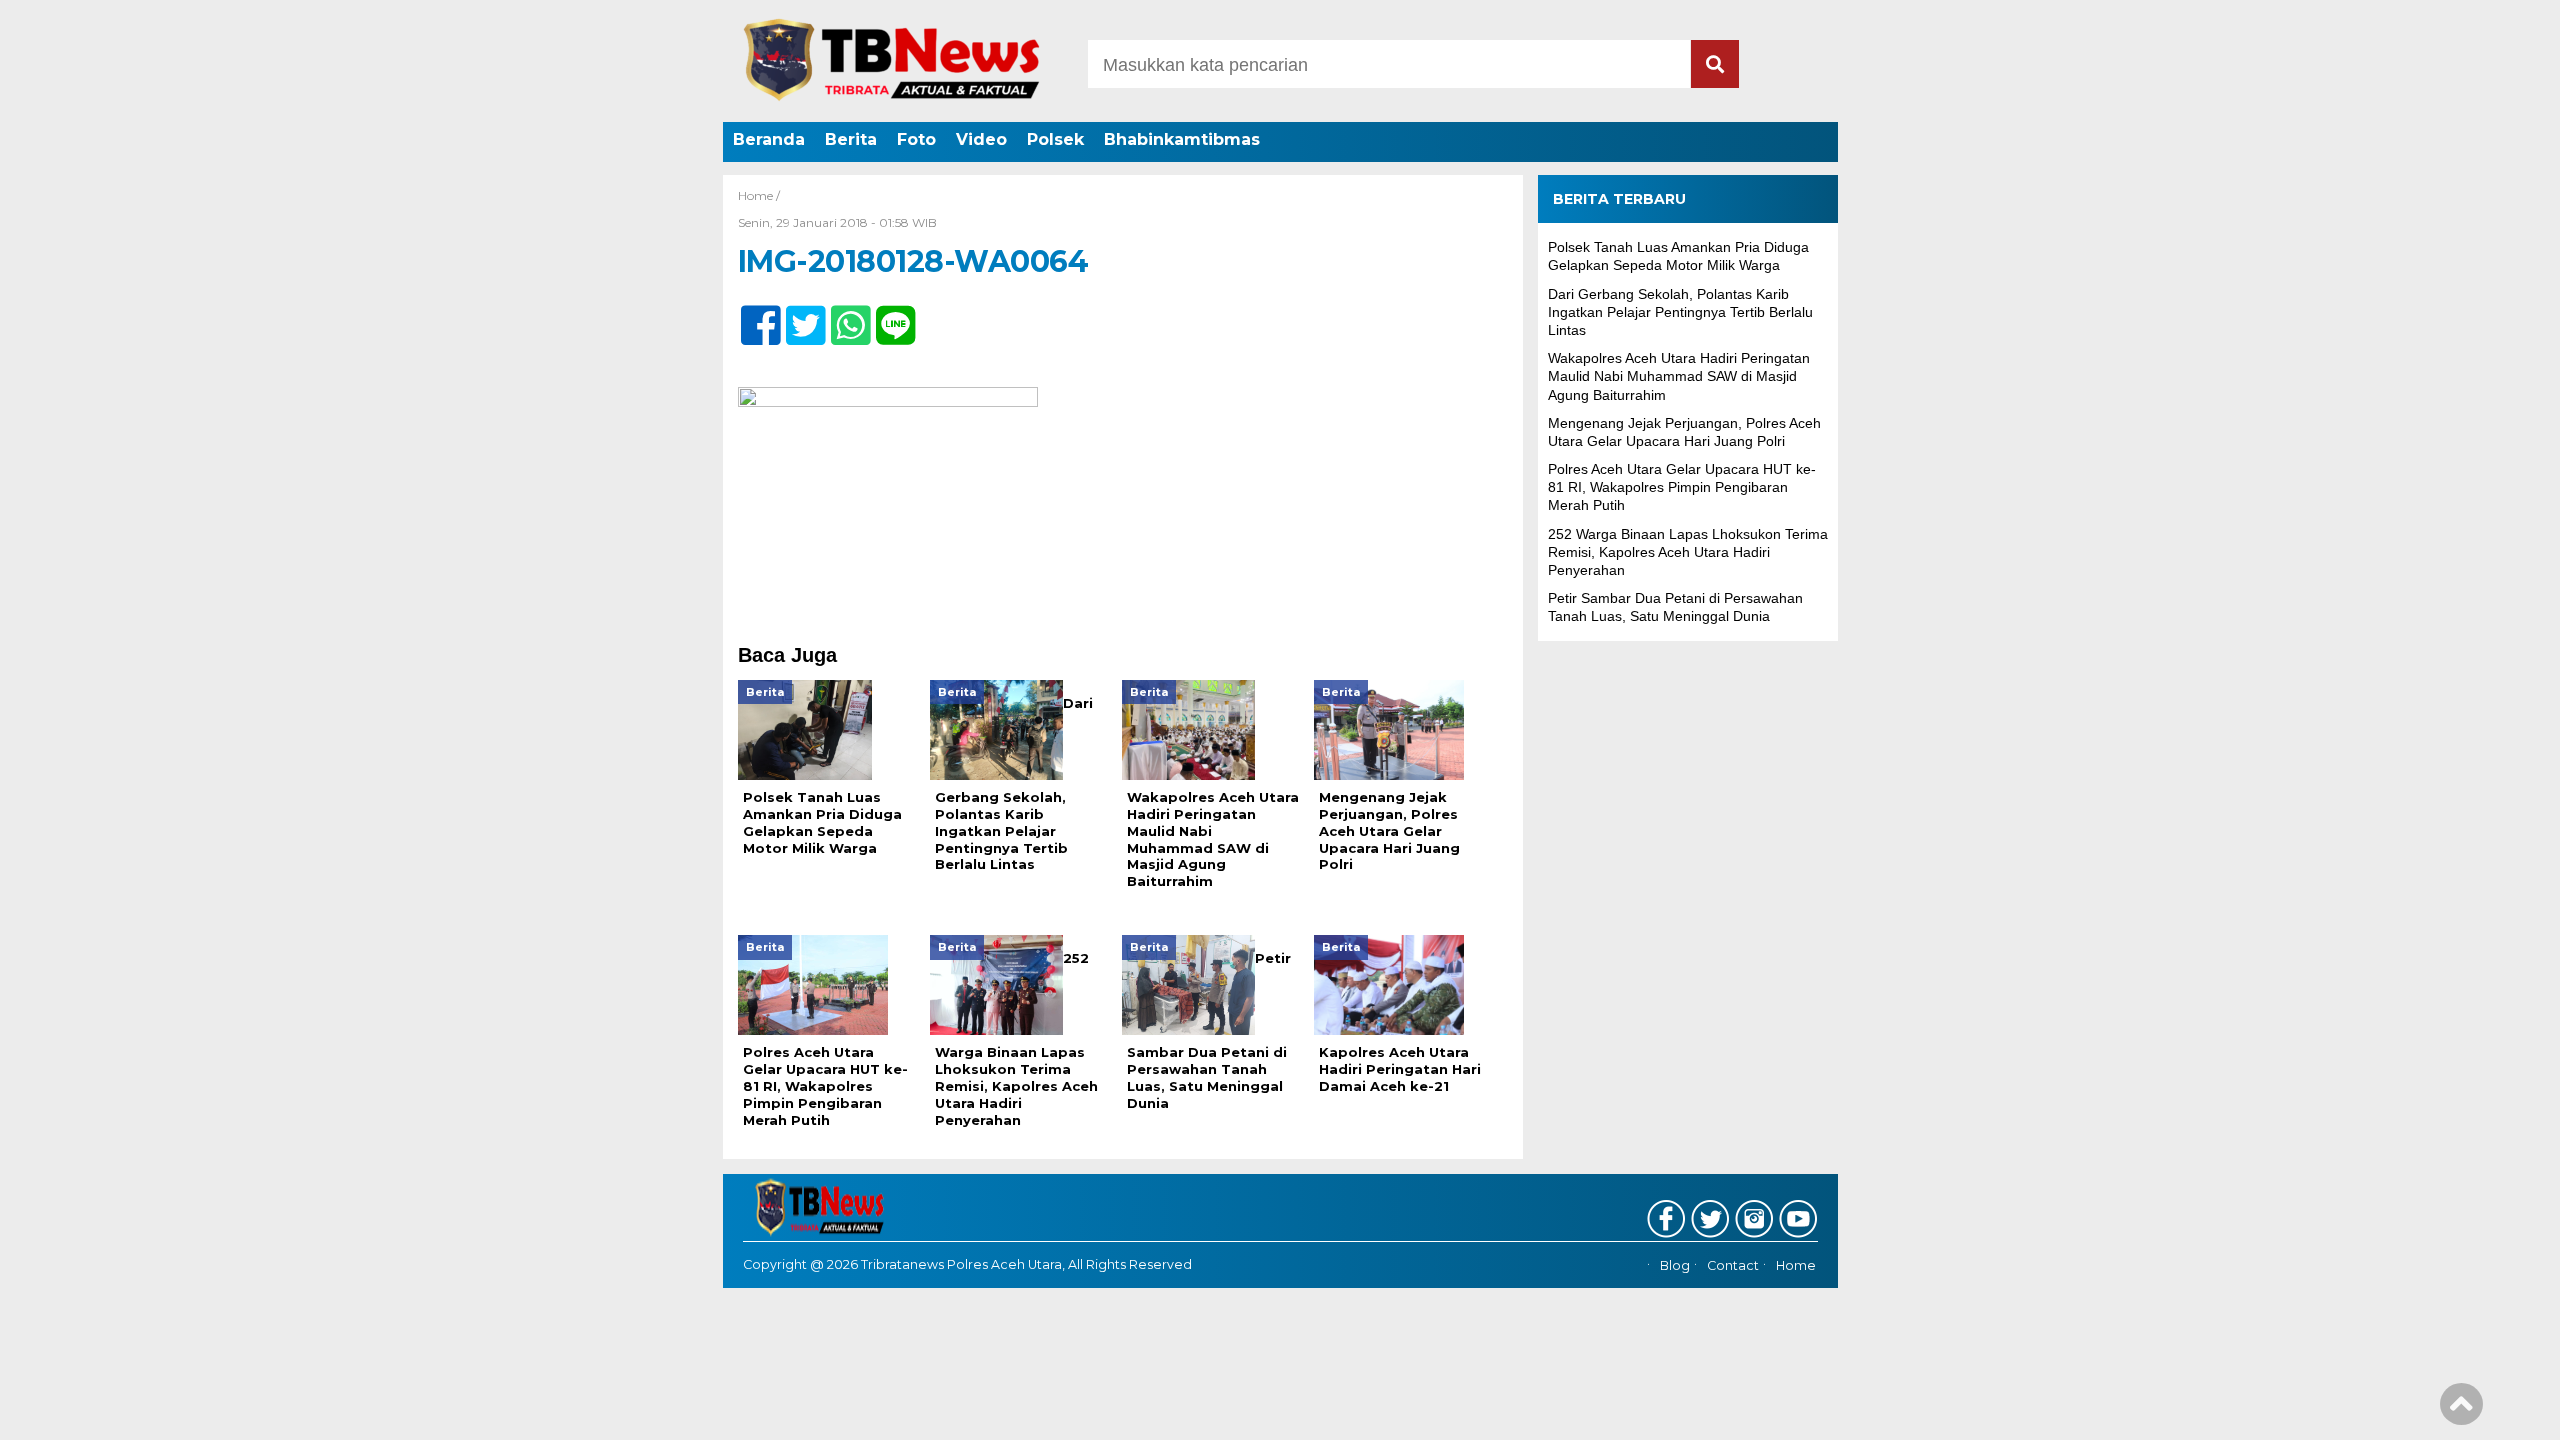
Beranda (769, 139)
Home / (759, 195)
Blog (1675, 1265)
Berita (851, 139)
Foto (916, 139)
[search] (1715, 64)
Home (1796, 1265)
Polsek (1055, 139)
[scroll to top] (2461, 1411)
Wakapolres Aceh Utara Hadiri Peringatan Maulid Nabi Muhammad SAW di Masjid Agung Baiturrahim (1679, 376)
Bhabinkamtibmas (1182, 139)
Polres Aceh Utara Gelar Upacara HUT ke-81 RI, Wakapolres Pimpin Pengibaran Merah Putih (1682, 487)
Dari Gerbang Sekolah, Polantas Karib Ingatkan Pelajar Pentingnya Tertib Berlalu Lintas (1680, 312)
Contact (1733, 1265)
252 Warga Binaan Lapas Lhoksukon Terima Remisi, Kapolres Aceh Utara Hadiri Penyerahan (1688, 552)
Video (981, 139)
